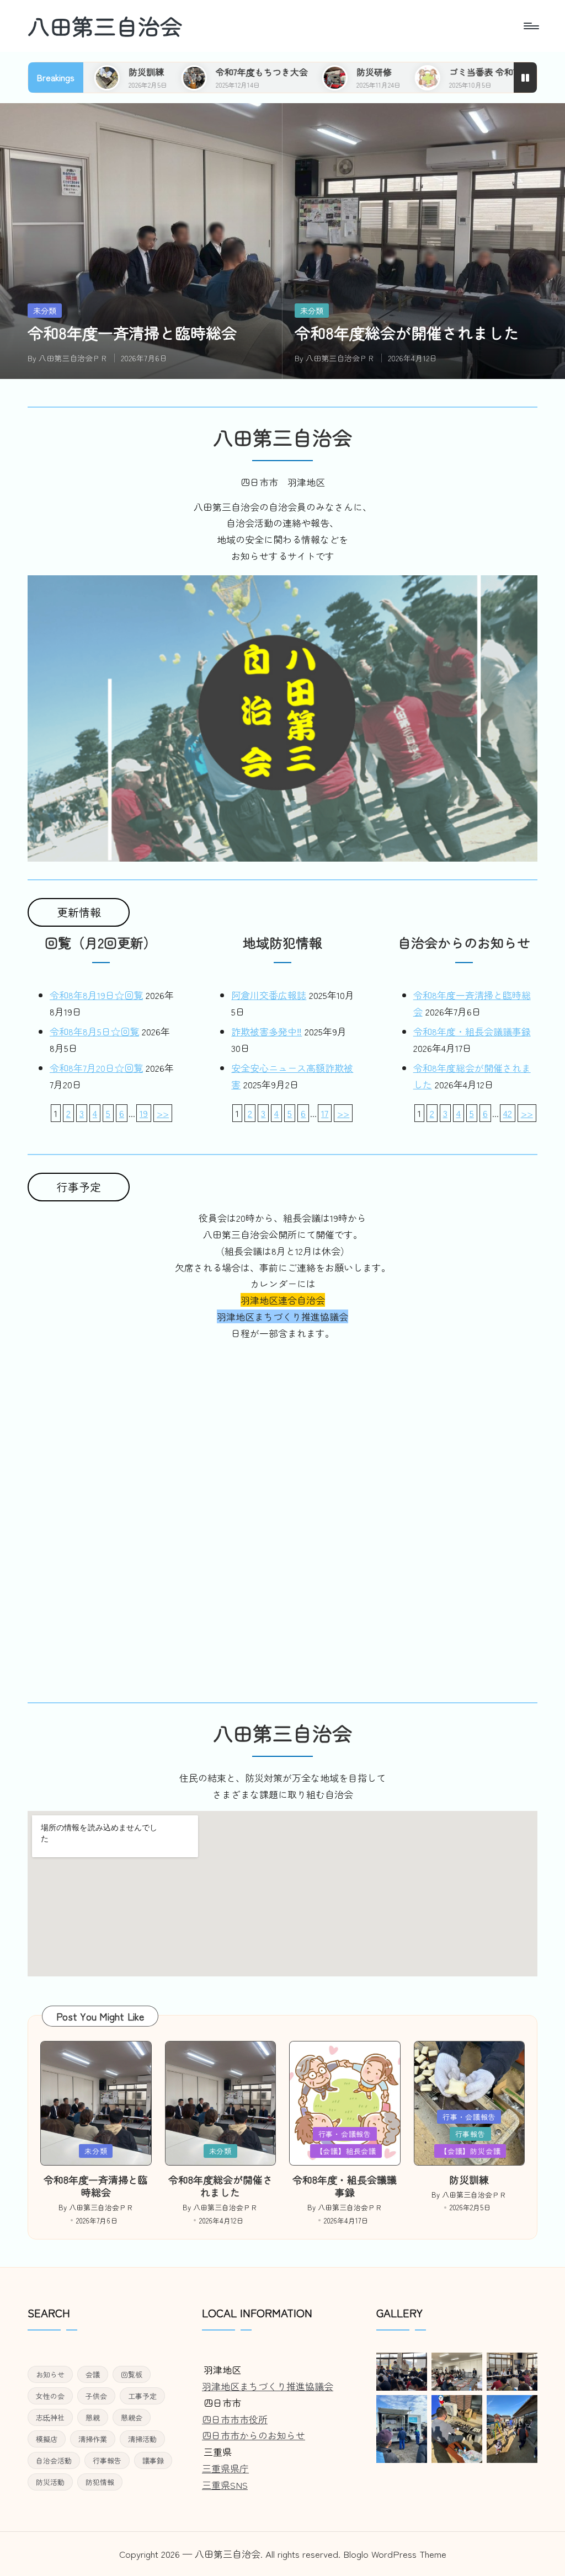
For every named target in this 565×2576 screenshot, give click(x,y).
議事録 (153, 2460)
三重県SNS (225, 2485)
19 (144, 1113)
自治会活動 (54, 2460)
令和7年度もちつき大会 (161, 72)
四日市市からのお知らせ (254, 2435)
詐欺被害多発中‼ (266, 1031)
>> (163, 1113)
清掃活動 (142, 2439)
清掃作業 (93, 2439)
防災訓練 (469, 2179)
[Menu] (531, 26)
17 (325, 1113)
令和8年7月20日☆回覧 (96, 1068)
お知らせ (50, 2374)
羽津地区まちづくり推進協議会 (268, 2386)
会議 (93, 2374)
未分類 (45, 311)
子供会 (96, 2396)
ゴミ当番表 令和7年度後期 (400, 72)
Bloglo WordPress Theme (395, 2554)
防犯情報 (100, 2482)
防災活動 (50, 2482)
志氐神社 (50, 2417)
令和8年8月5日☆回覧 (94, 1031)
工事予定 (142, 2396)
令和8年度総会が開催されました (407, 333)
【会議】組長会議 (346, 2151)
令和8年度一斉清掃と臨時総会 (132, 333)
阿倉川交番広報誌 (269, 995)
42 (508, 1113)
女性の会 (50, 2396)
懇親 (93, 2417)
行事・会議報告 (345, 2134)
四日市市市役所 (235, 2419)
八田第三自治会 (105, 26)
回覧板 (132, 2374)
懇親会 (132, 2417)
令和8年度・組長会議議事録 (472, 1031)
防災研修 (274, 72)
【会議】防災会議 (470, 2151)
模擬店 (47, 2439)
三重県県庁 (225, 2468)
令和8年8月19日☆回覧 (96, 995)
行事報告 (470, 2134)
